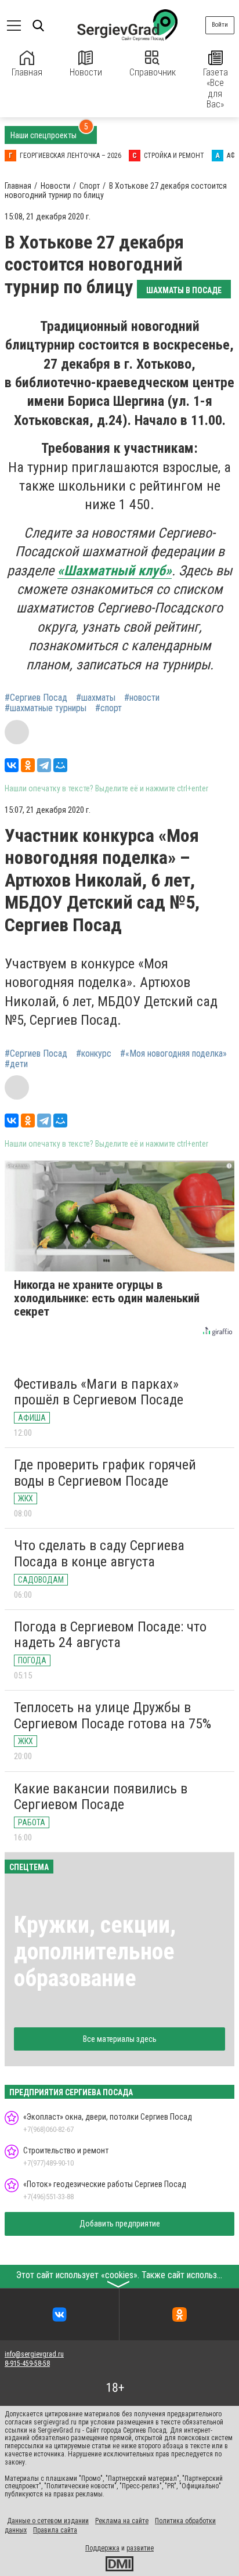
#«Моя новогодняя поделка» (173, 1054)
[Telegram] (44, 765)
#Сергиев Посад (36, 698)
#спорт (108, 708)
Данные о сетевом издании (48, 2521)
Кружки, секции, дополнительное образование (95, 1952)
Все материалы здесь (120, 2039)
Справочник (153, 72)
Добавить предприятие (120, 2224)
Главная (27, 72)
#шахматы (96, 698)
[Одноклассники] (28, 765)
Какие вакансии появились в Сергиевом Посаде (101, 1797)
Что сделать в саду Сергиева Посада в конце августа (99, 1554)
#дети (16, 1064)
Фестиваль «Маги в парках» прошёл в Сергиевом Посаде (99, 1392)
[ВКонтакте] (12, 765)
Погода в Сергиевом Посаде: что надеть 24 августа (110, 1635)
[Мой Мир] (60, 765)
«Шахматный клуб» (115, 571)
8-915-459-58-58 (27, 2364)
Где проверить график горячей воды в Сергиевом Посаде (105, 1473)
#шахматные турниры (46, 708)
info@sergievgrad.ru (34, 2354)
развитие (140, 2548)
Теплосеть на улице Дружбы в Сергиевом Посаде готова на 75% (113, 1716)
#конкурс (94, 1054)
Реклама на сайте (122, 2521)
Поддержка (102, 2548)
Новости (86, 72)
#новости (142, 698)
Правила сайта (55, 2530)
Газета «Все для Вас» (216, 88)
